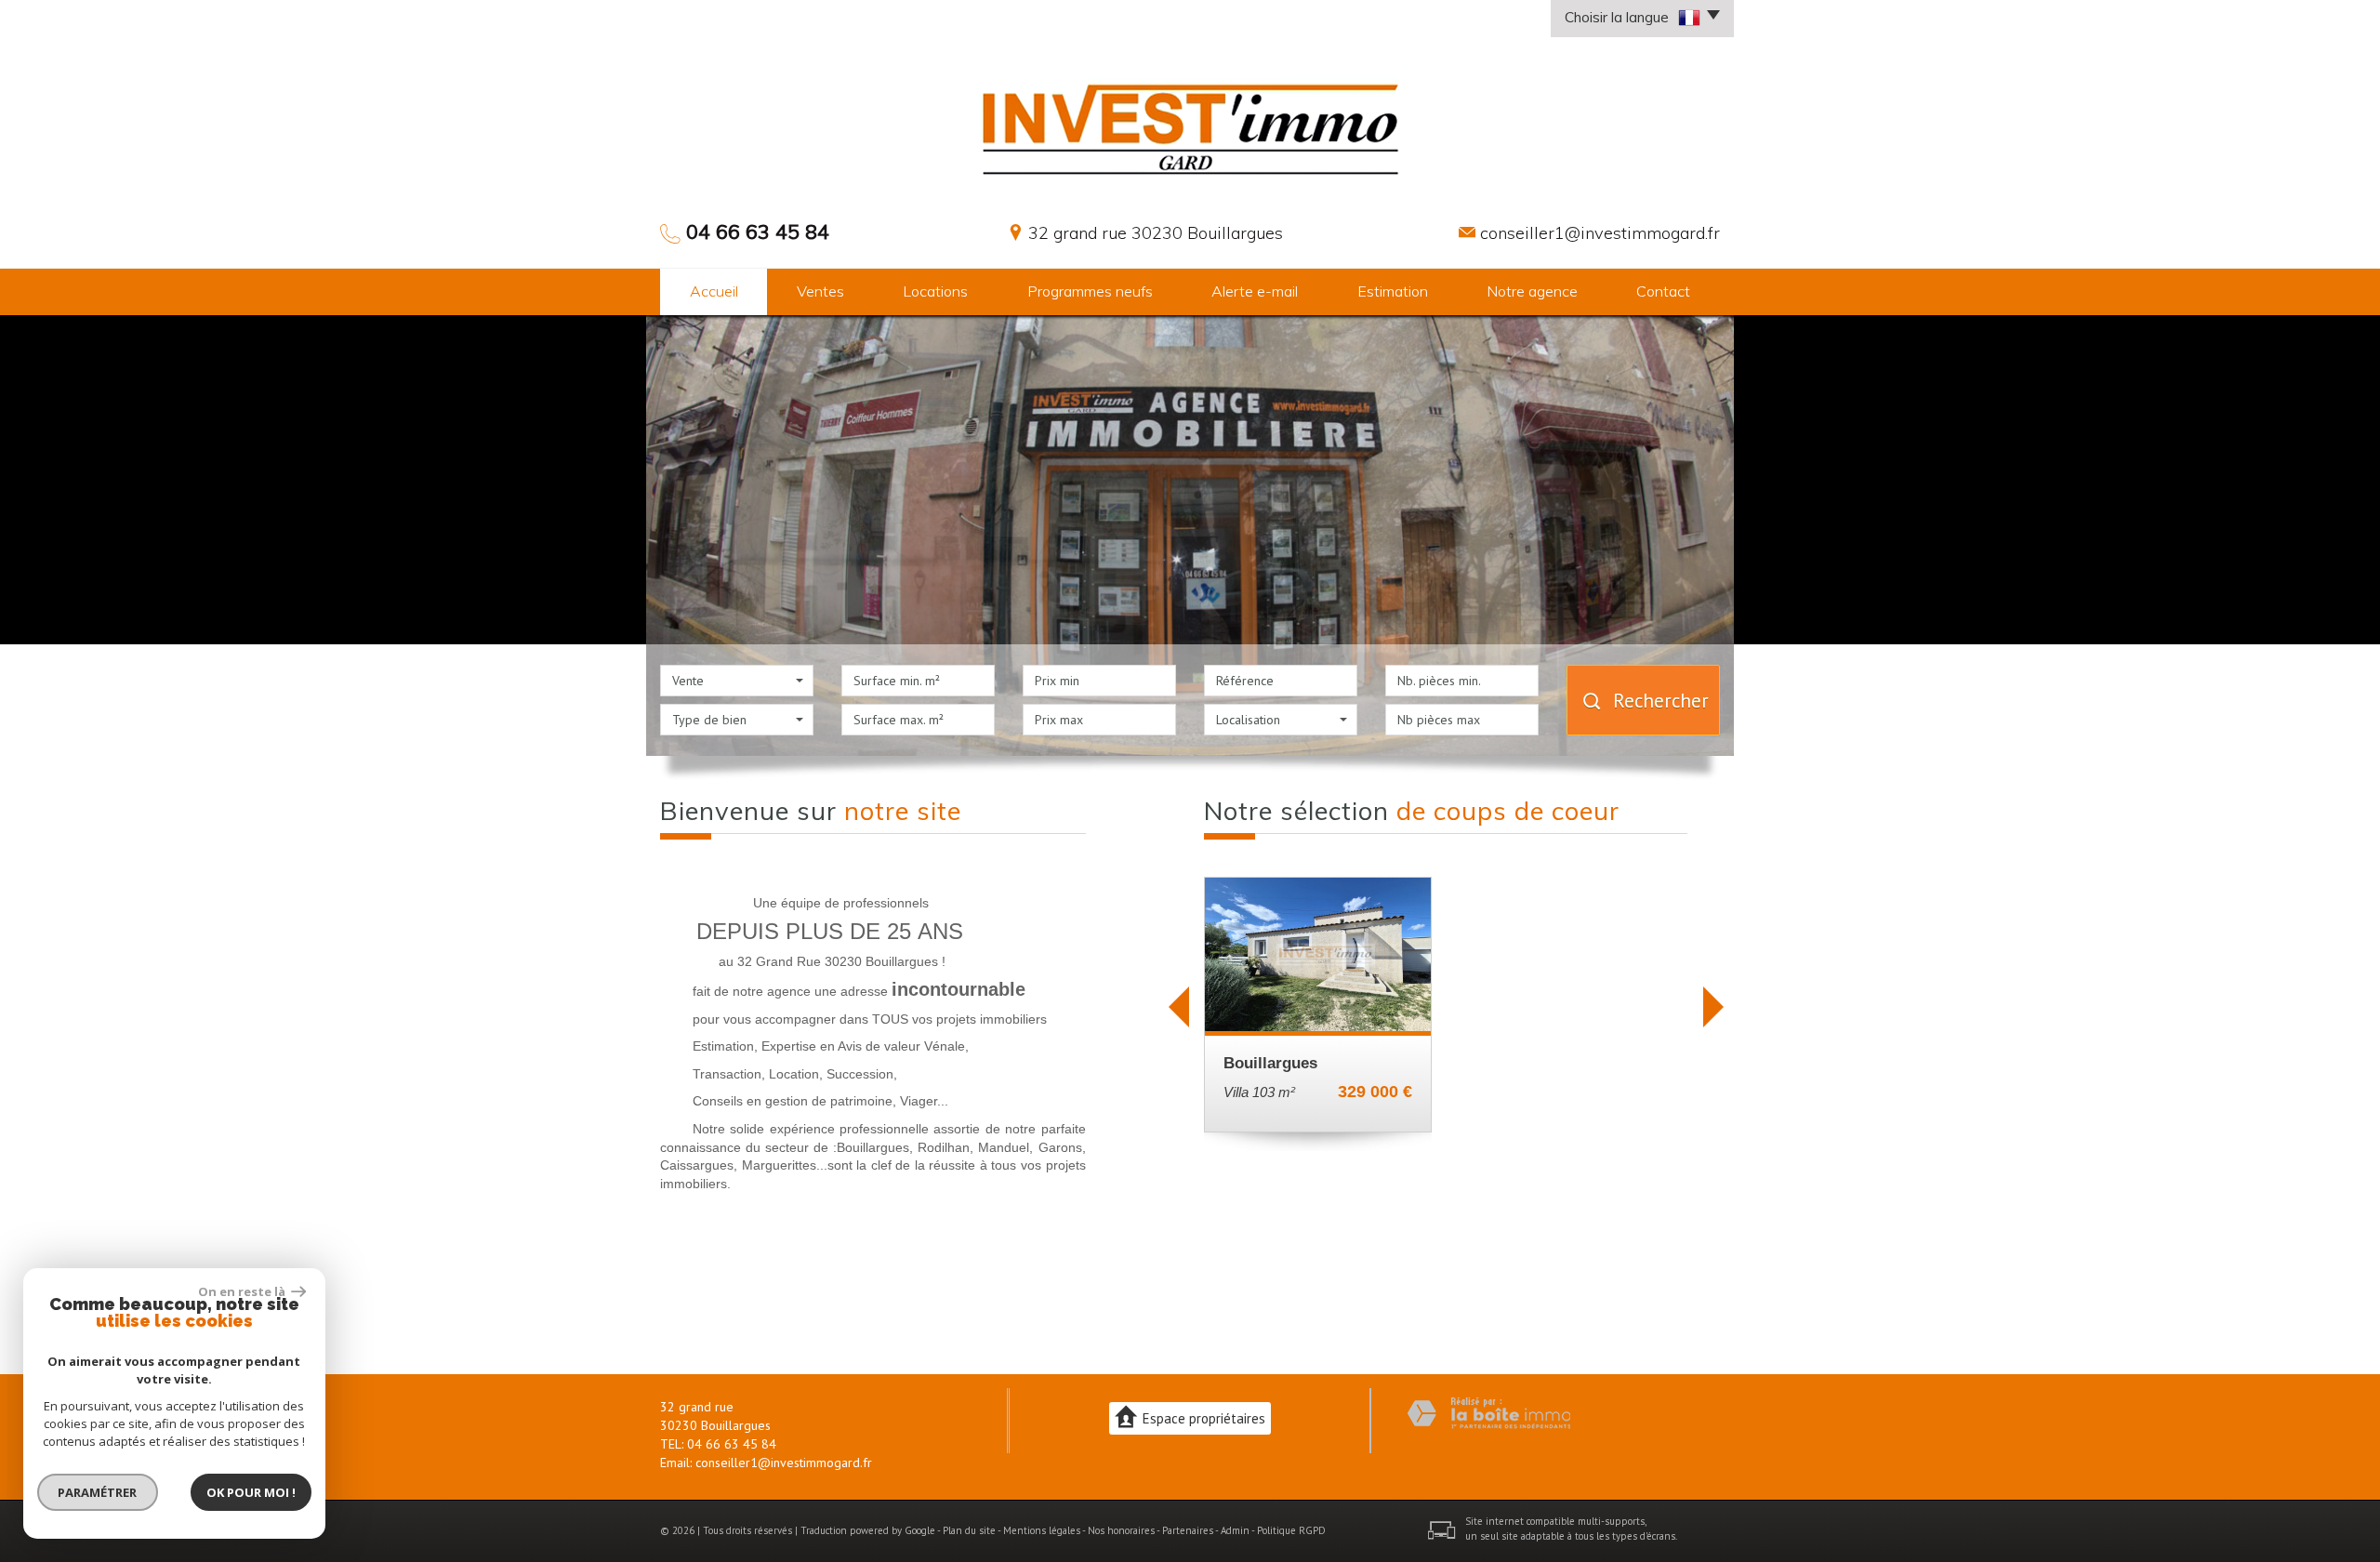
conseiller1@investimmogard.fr (1600, 233)
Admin (1235, 1530)
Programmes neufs (1090, 291)
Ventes (820, 291)
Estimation (1393, 291)
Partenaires (1188, 1530)
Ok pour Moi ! (251, 1492)
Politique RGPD (1291, 1530)
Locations (935, 291)
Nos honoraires (1121, 1530)
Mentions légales (1042, 1530)
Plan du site (969, 1530)
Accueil (714, 291)
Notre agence (1532, 291)
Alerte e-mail (1255, 291)
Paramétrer (98, 1492)
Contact (1663, 291)
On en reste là (243, 1291)
